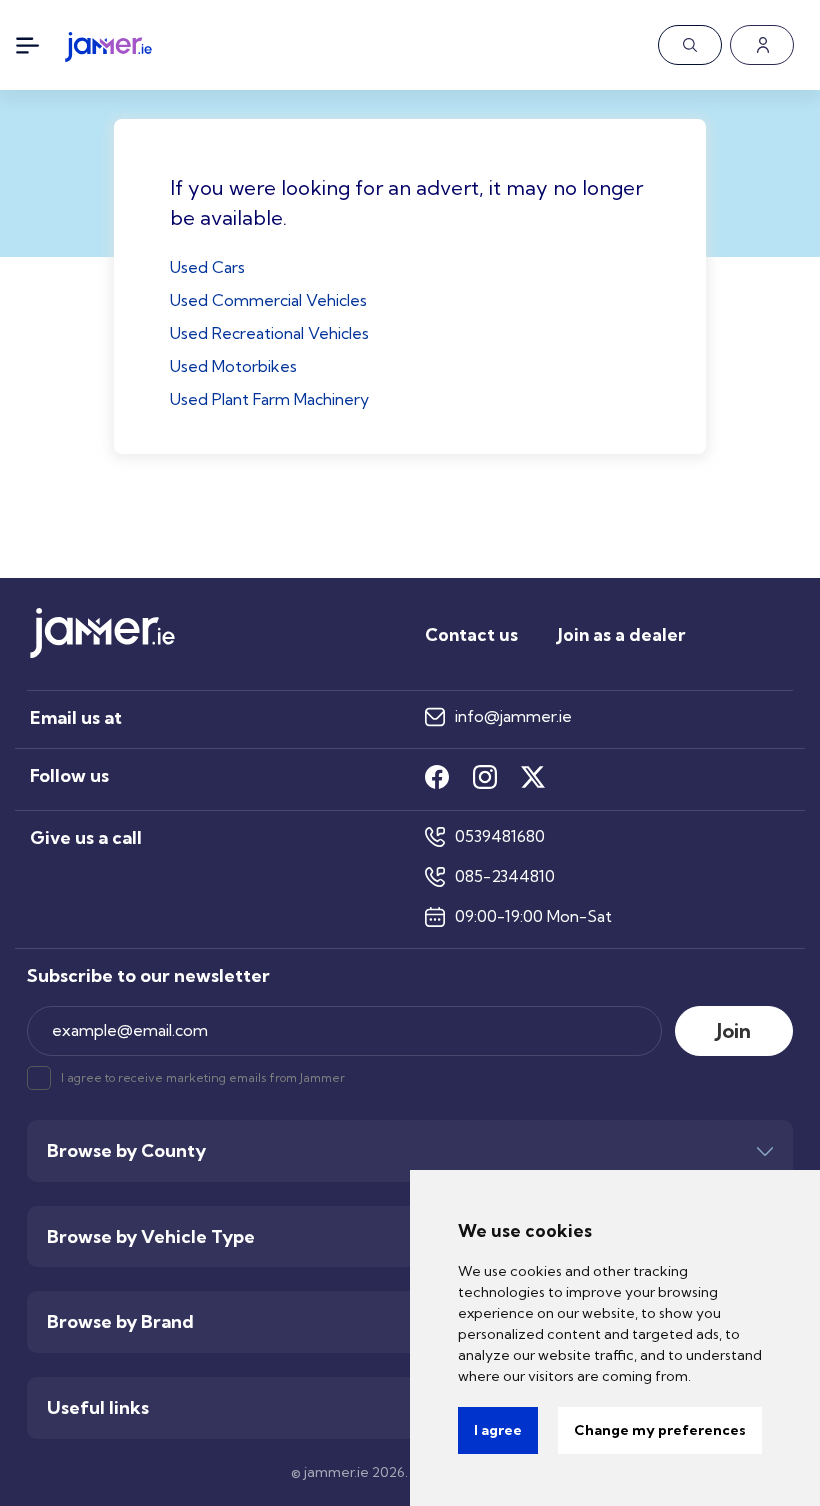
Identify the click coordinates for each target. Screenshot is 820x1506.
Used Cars (207, 267)
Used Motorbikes (233, 366)
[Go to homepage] (108, 41)
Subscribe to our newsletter (148, 976)
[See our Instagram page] (485, 777)
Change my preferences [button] (660, 1430)
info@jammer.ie (513, 716)
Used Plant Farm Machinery (269, 399)
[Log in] (762, 45)
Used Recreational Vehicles (269, 333)
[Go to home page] (102, 653)
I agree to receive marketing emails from (203, 1077)
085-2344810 (505, 876)
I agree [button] (498, 1430)
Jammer (322, 1077)
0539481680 (500, 836)
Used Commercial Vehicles (268, 300)
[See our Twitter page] (533, 777)
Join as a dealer (621, 634)
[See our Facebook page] (437, 777)
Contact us (471, 634)
